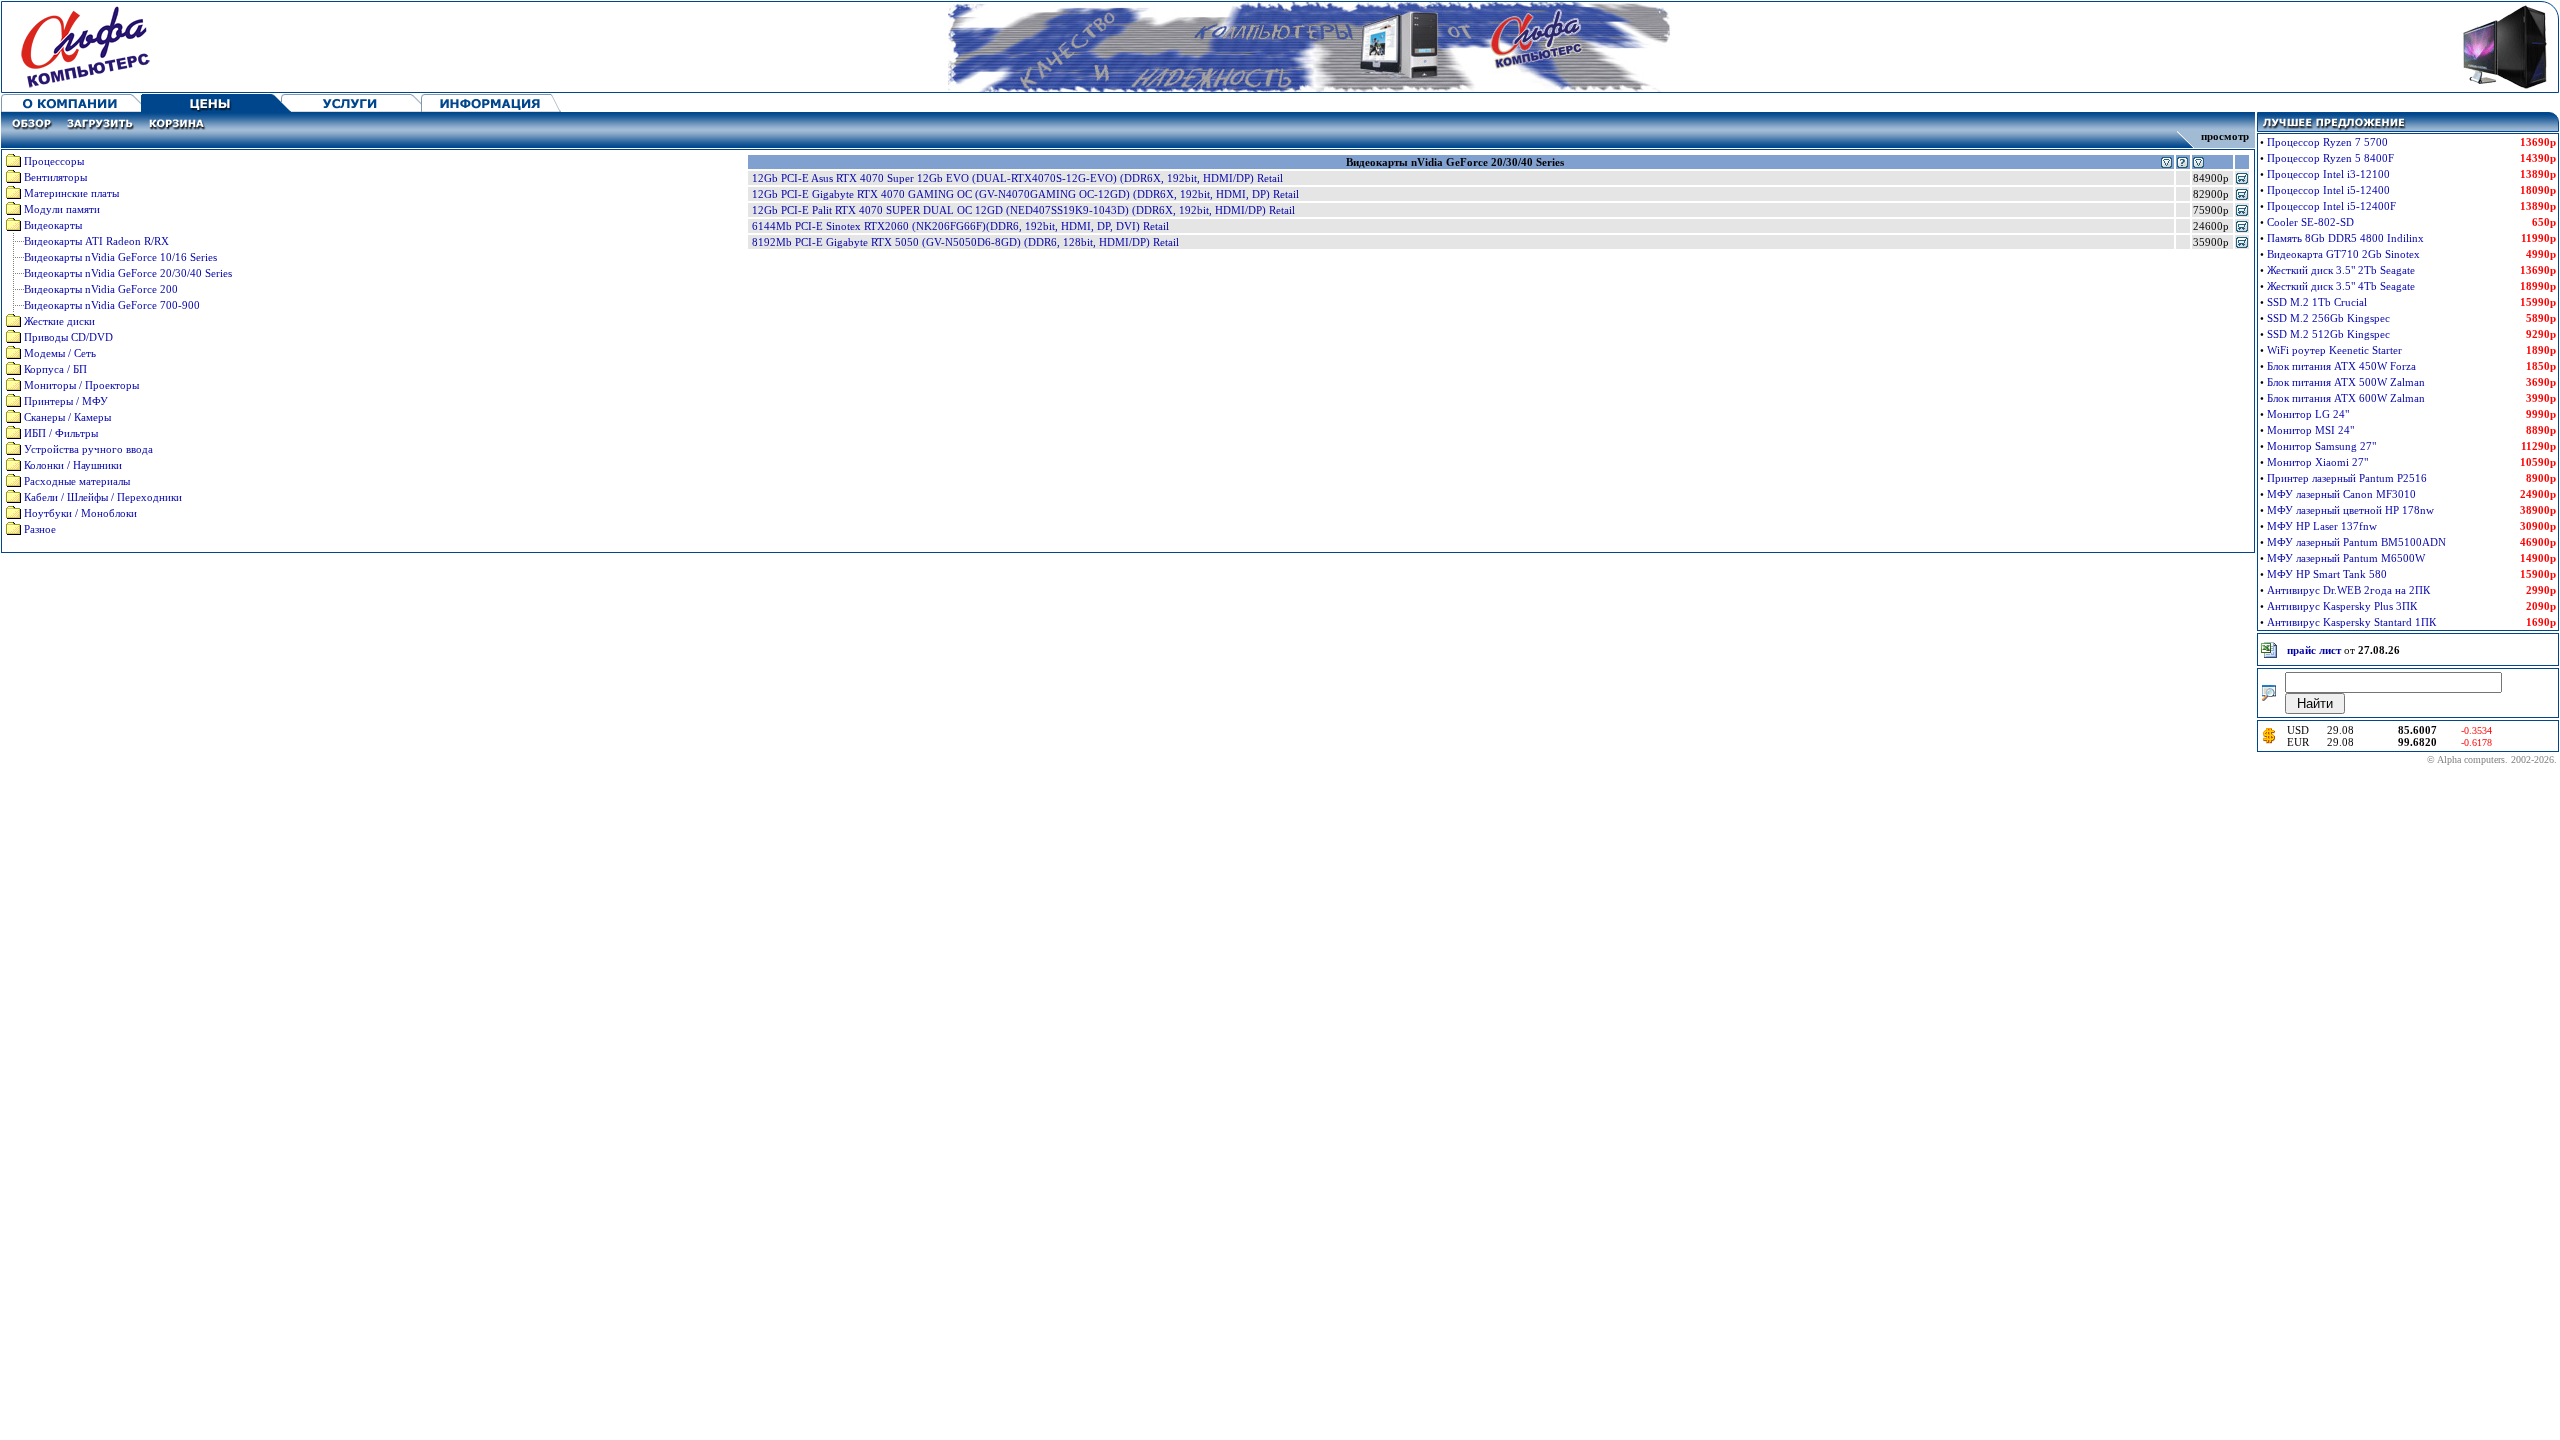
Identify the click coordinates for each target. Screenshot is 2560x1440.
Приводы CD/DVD (68, 337)
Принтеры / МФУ (66, 401)
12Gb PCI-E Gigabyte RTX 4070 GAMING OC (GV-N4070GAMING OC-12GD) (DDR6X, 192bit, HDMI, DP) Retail (1025, 194)
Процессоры (54, 161)
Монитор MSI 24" (2310, 430)
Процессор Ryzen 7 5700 (2327, 142)
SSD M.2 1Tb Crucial (2317, 302)
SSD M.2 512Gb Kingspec (2328, 334)
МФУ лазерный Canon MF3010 (2341, 494)
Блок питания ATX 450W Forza (2341, 366)
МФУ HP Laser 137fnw (2322, 526)
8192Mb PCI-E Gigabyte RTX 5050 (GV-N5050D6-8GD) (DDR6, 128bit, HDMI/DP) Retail (965, 242)
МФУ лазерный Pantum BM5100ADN (2356, 542)
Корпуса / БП (55, 369)
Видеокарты (53, 225)
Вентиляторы (55, 177)
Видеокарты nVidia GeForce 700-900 (112, 305)
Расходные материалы (77, 481)
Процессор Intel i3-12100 (2328, 174)
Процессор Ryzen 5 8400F (2330, 158)
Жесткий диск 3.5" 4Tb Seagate (2341, 286)
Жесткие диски (59, 321)
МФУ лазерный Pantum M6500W (2346, 558)
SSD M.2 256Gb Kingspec (2328, 318)
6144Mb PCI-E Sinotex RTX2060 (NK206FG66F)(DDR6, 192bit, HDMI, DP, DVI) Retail (960, 226)
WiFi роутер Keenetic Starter (2334, 350)
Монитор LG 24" (2308, 414)
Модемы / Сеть (60, 353)
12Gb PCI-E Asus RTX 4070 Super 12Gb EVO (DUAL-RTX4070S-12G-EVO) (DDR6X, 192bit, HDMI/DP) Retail (1017, 178)
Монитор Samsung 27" (2321, 446)
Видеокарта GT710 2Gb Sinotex (2343, 254)
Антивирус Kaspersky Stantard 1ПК (2351, 622)
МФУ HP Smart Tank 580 (2327, 574)
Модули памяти (62, 209)
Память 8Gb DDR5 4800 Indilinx (2345, 238)
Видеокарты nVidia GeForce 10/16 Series (120, 257)
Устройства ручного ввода (88, 449)
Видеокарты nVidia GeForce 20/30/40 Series (128, 273)
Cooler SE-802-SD (2310, 222)
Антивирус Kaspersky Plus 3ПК (2342, 606)
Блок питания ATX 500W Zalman (2346, 382)
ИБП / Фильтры (61, 433)
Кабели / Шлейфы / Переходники (103, 497)
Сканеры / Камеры (67, 417)
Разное (40, 529)
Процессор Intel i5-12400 (2328, 190)
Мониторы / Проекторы (81, 385)
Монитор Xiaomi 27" (2317, 462)
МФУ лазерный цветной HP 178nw (2350, 510)
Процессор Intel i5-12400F (2331, 206)
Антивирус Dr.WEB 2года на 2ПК (2348, 590)
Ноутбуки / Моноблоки (80, 513)
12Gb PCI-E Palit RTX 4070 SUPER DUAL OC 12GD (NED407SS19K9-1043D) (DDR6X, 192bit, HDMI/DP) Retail (1023, 210)
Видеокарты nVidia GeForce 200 (101, 289)
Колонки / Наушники (73, 465)
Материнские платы (71, 193)
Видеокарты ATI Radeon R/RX (96, 241)
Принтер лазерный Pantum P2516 (2347, 478)
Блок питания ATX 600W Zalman (2346, 398)
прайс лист (2314, 650)
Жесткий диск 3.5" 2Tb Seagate (2341, 270)
